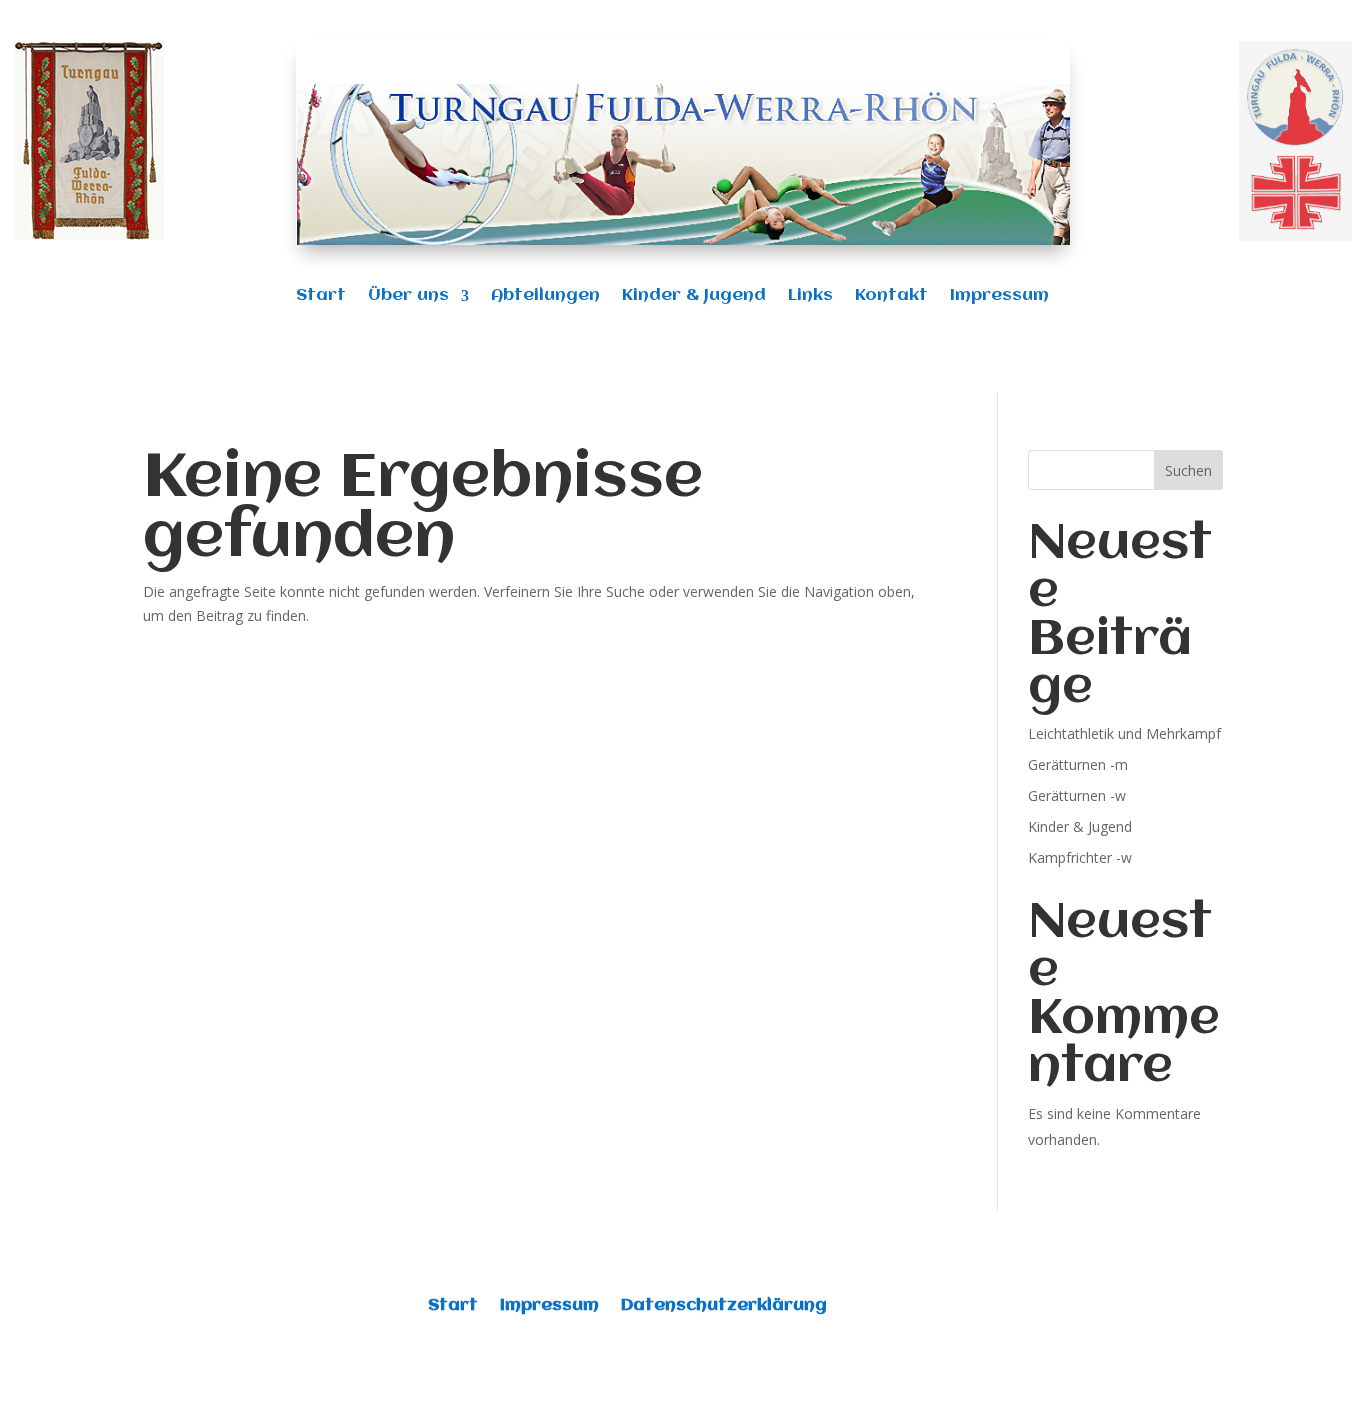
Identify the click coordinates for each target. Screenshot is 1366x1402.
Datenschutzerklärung (724, 1306)
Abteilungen (545, 296)
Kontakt (891, 296)
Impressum (999, 296)
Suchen (1188, 470)
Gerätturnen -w (1077, 795)
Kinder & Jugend (694, 296)
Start (321, 296)
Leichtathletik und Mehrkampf (1124, 733)
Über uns (408, 296)
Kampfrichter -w (1080, 857)
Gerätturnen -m (1078, 764)
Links (810, 296)
